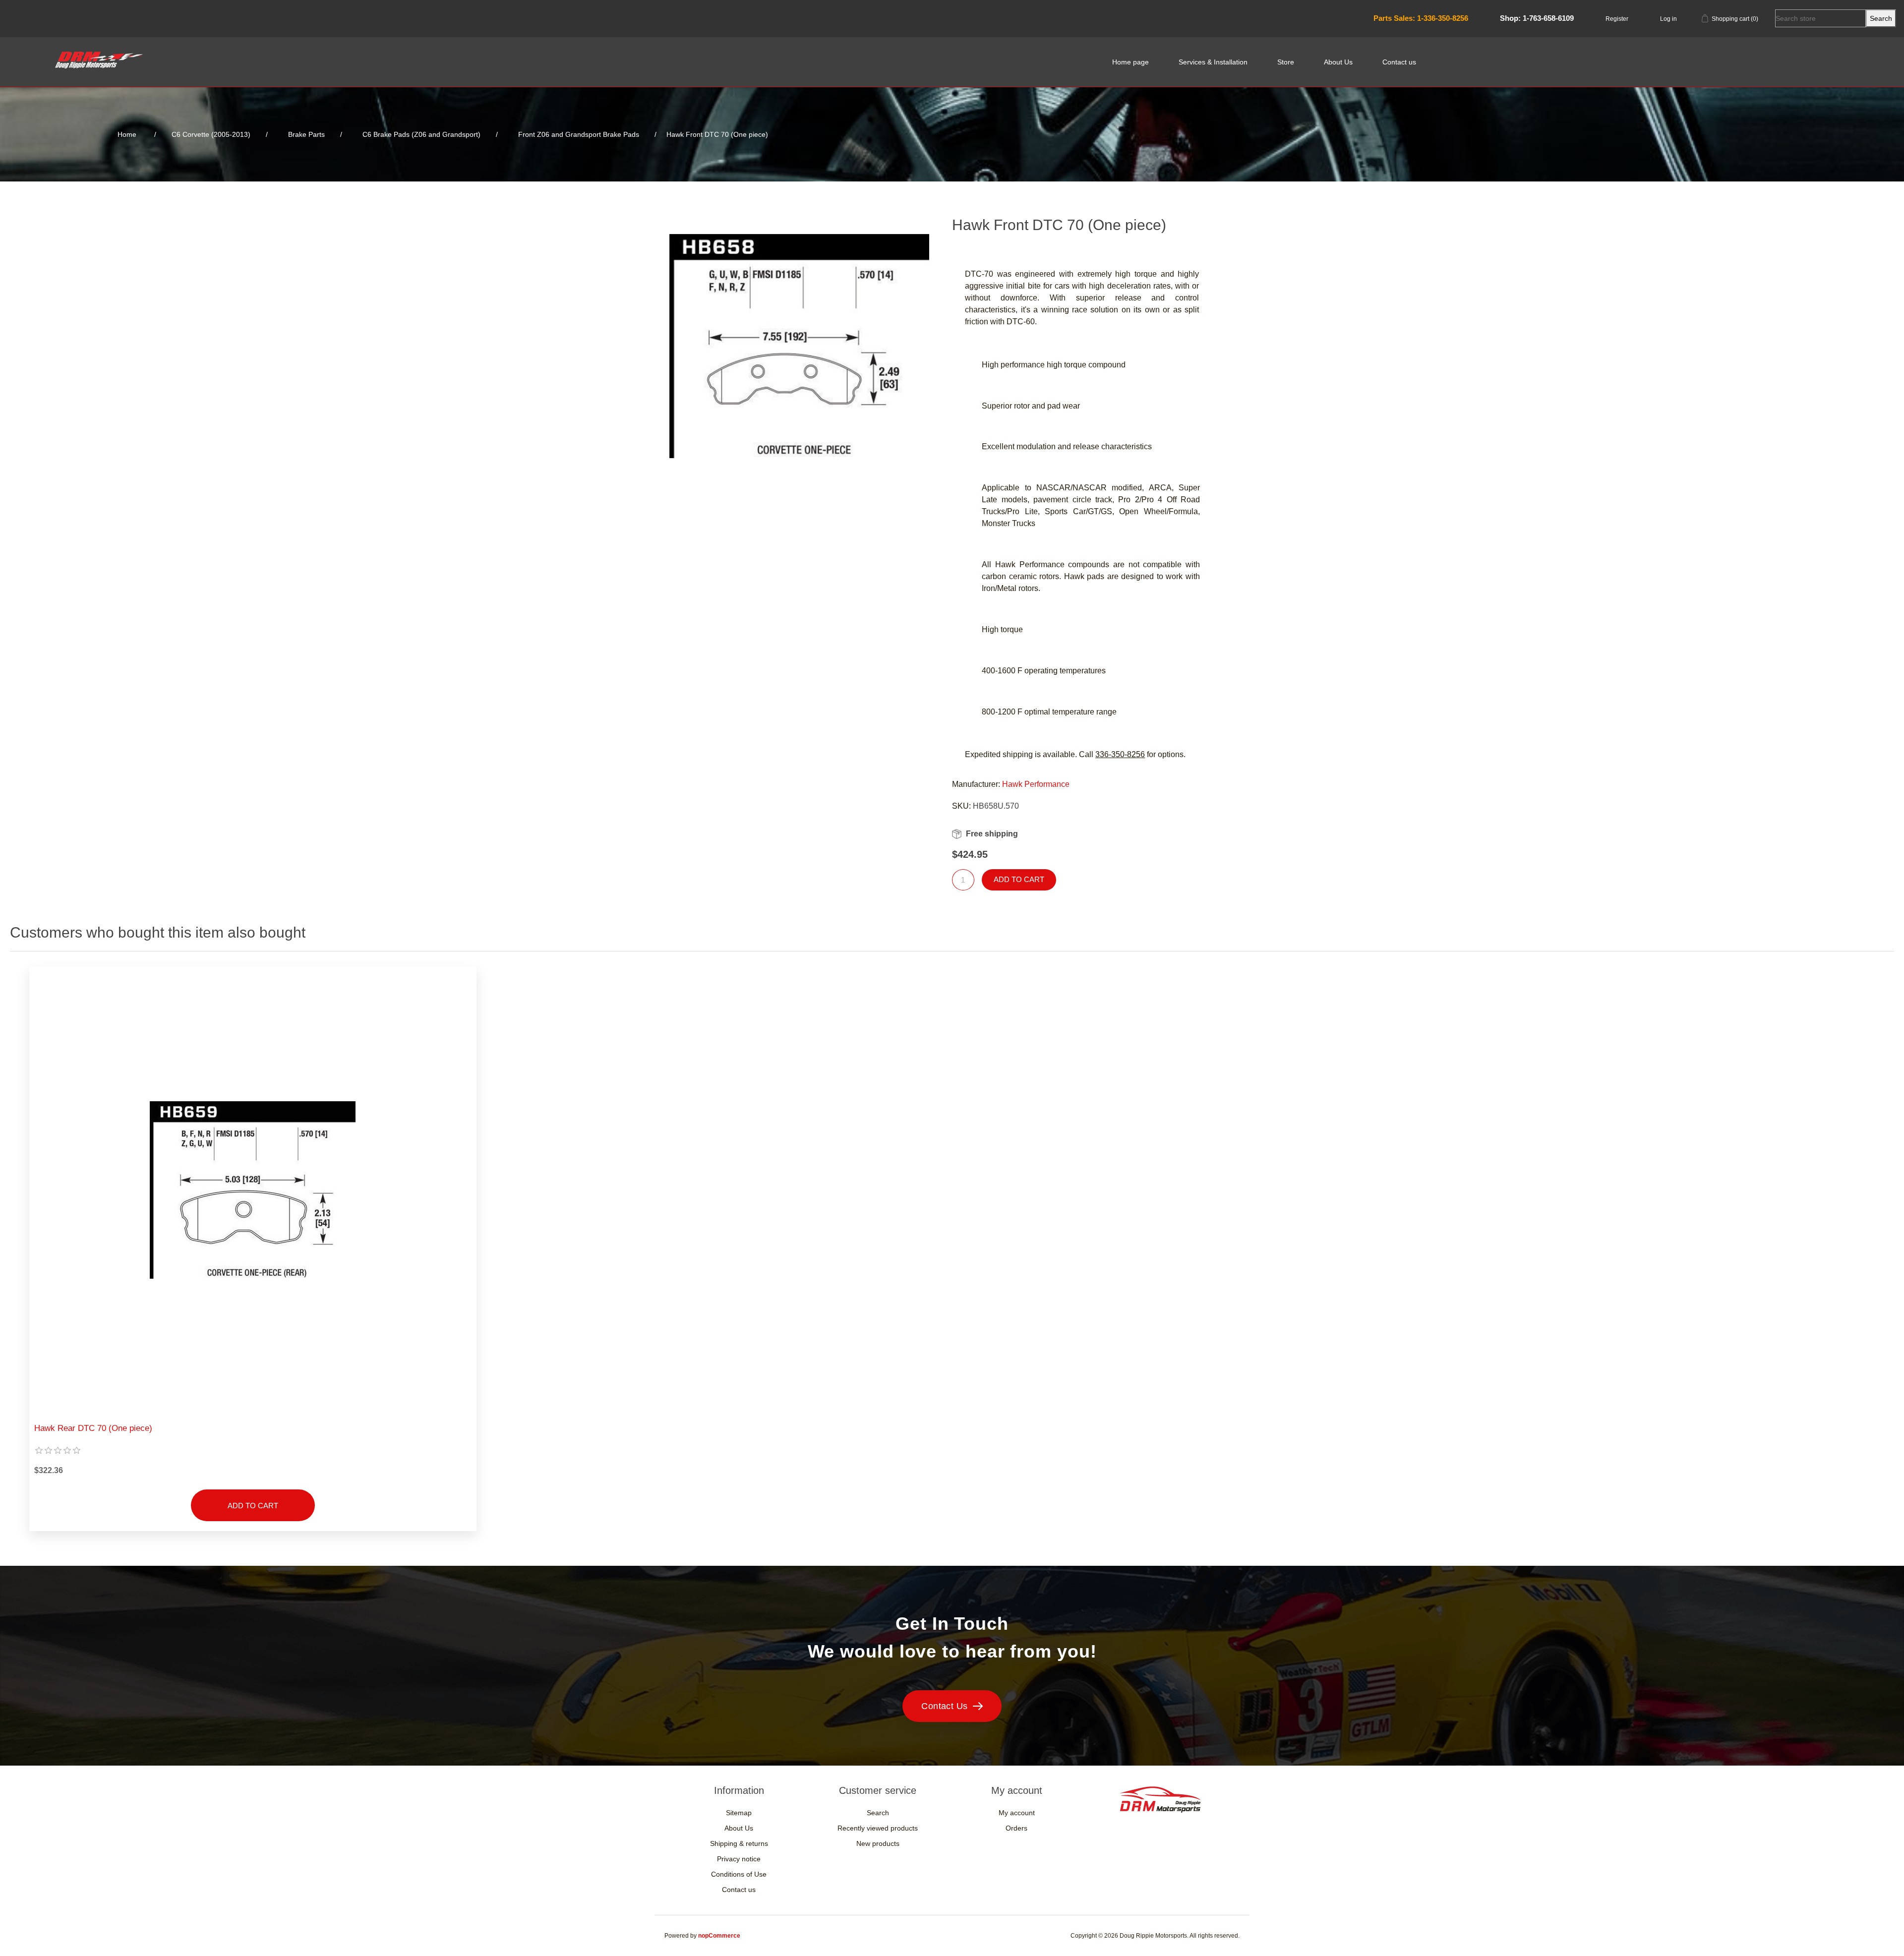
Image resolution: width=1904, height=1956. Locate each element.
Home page (1130, 62)
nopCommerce (719, 1936)
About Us (1338, 62)
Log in (1668, 19)
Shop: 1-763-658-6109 (1537, 18)
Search (878, 1813)
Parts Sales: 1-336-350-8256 (1421, 18)
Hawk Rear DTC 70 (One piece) (93, 1428)
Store (1286, 62)
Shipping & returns (739, 1843)
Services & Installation (1213, 62)
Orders (1016, 1828)
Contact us (1399, 62)
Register (1617, 19)
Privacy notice (739, 1859)
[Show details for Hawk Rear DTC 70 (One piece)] (253, 1190)
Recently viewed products (878, 1828)
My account (1017, 1813)
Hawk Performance (1036, 784)
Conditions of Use (739, 1874)
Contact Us (945, 1706)
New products (878, 1843)
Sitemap (739, 1813)
